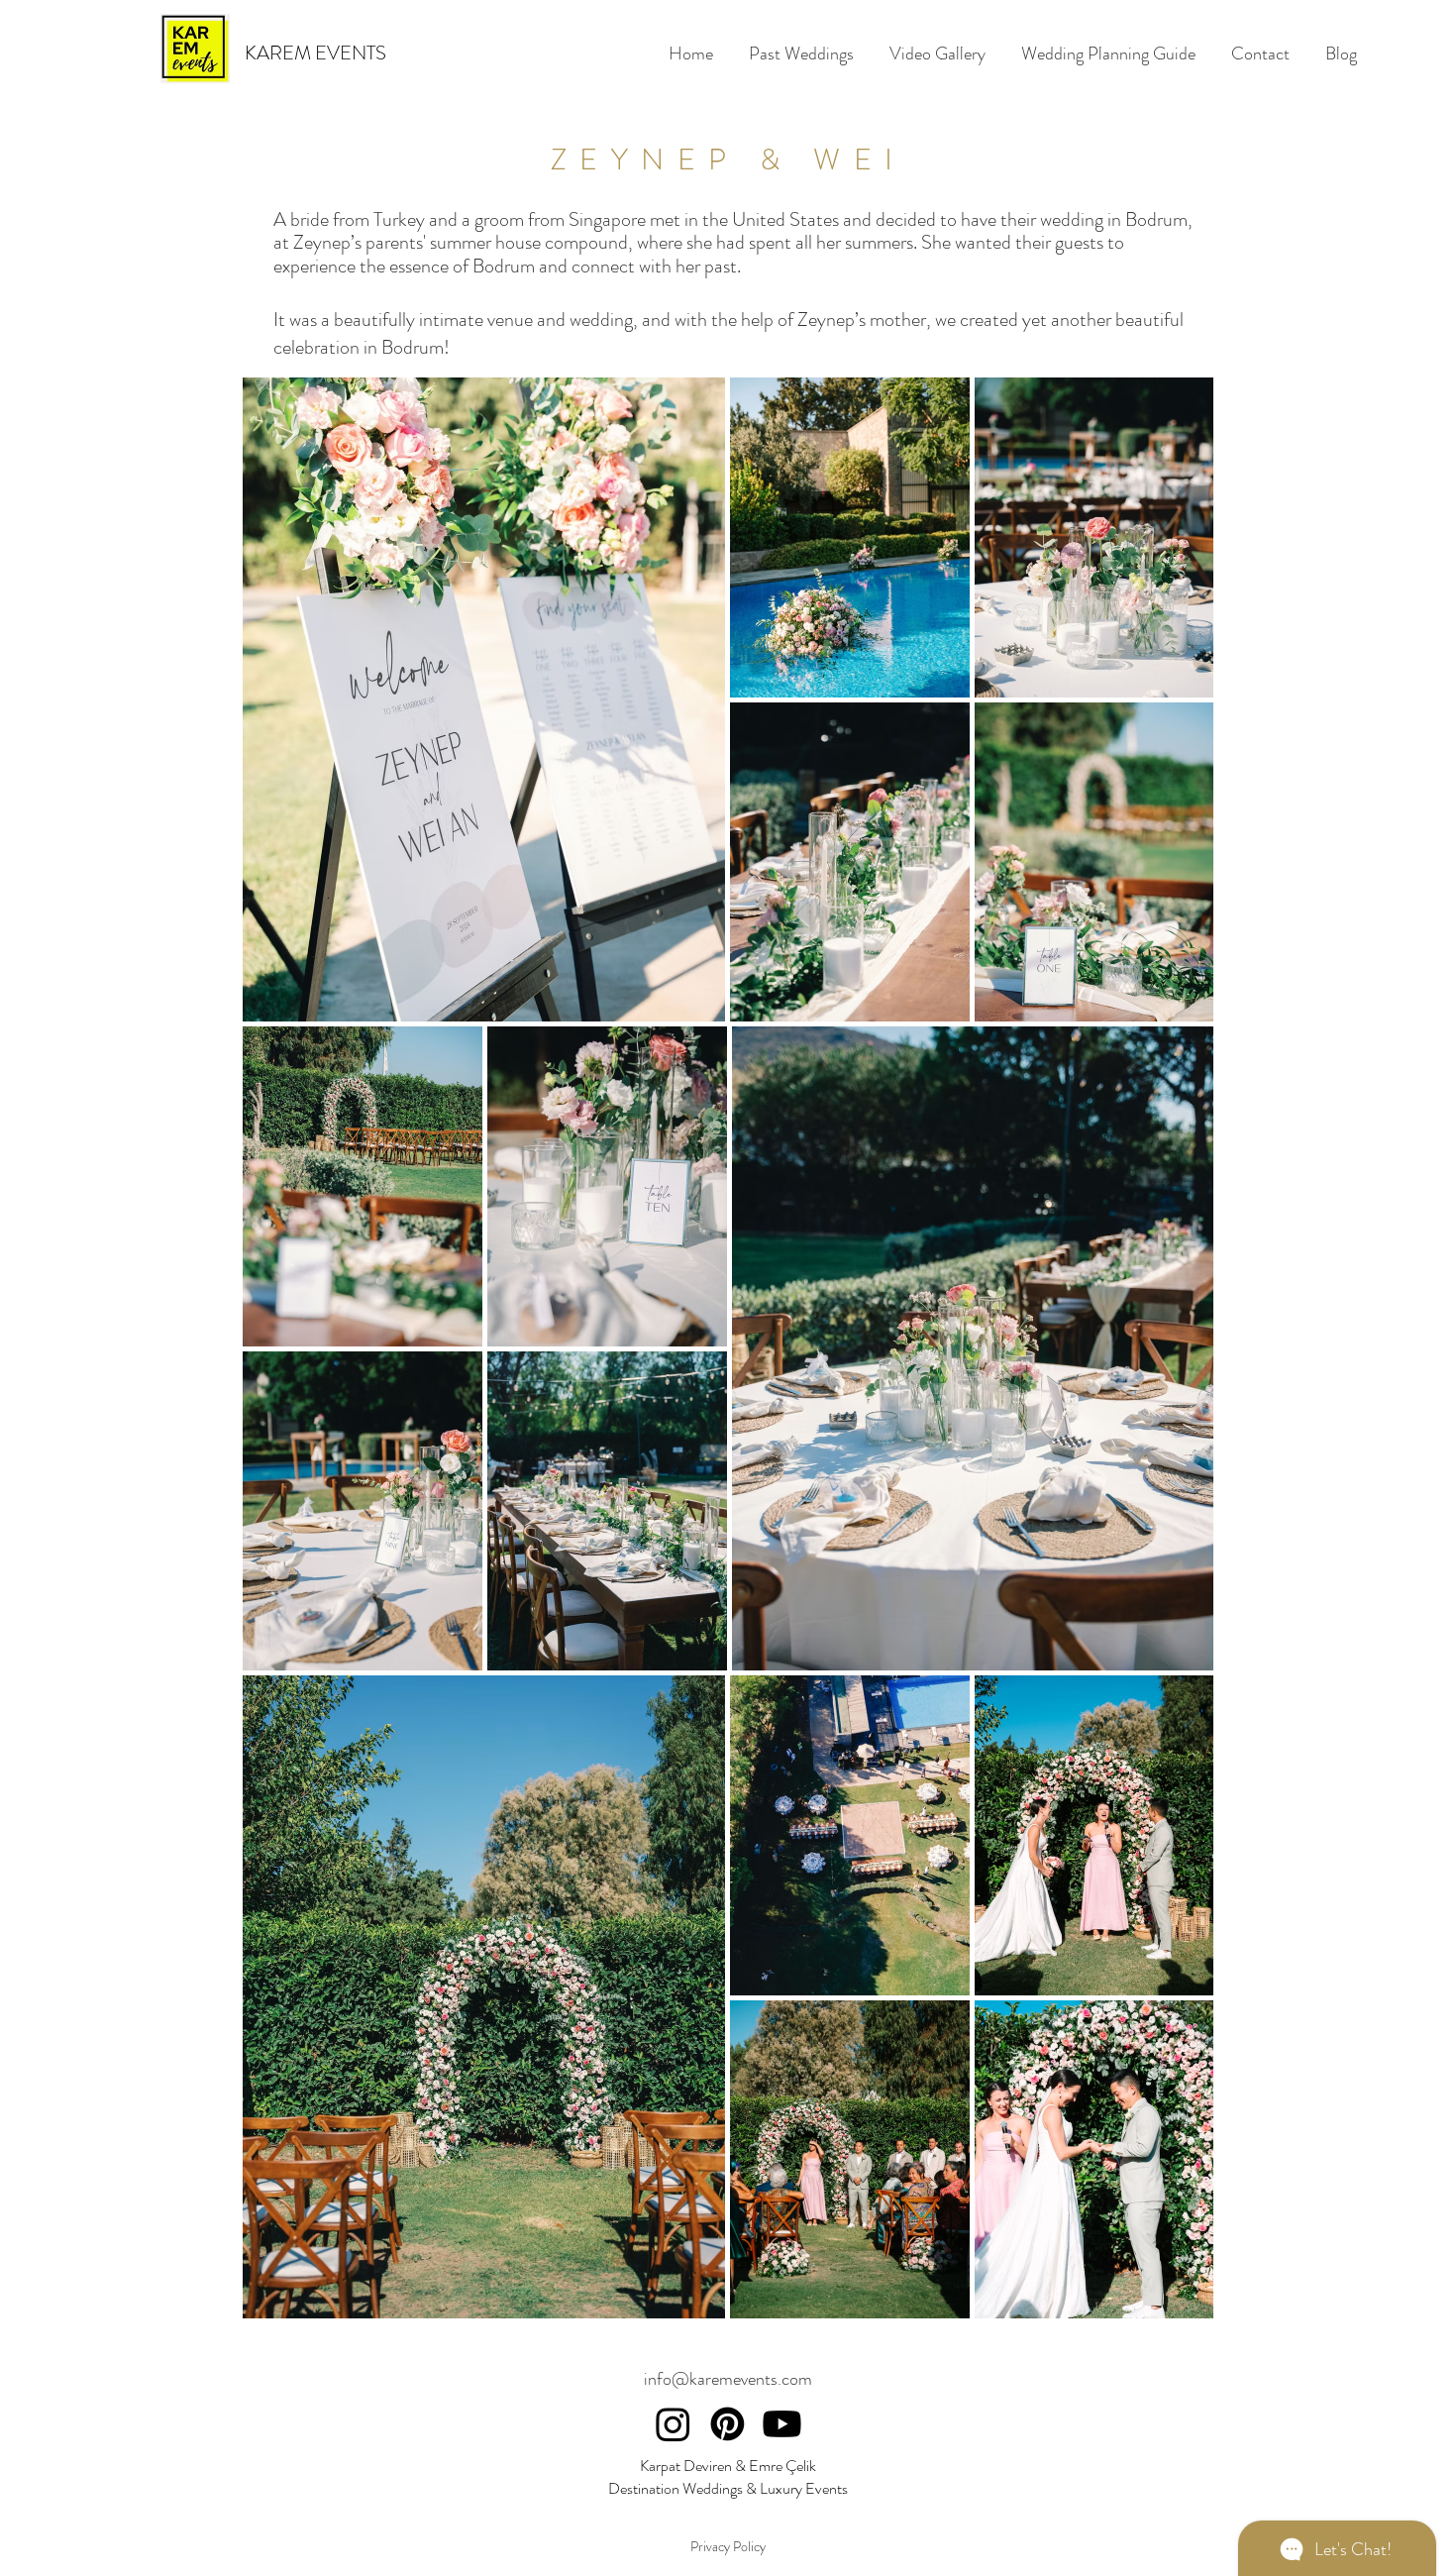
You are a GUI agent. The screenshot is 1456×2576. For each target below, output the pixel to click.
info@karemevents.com (728, 2379)
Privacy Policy (728, 2546)
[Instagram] (673, 2424)
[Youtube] (782, 2424)
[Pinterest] (728, 2424)
